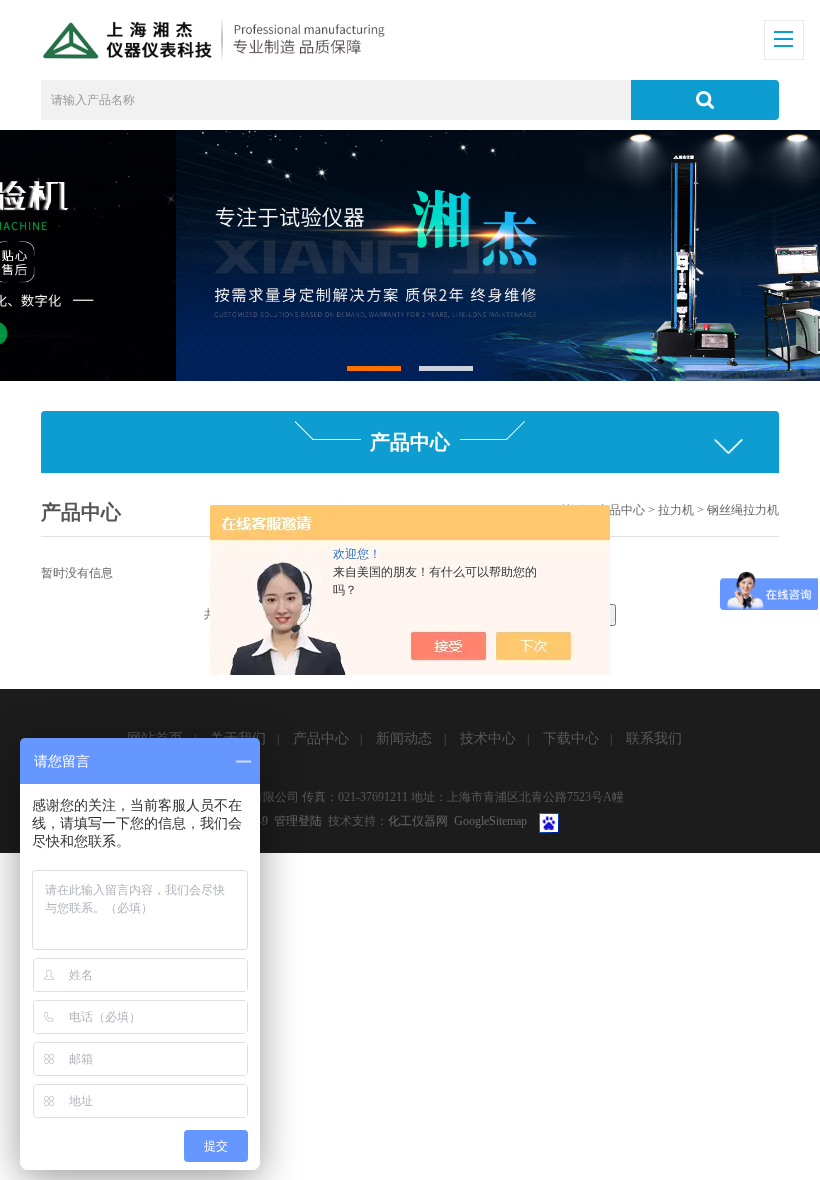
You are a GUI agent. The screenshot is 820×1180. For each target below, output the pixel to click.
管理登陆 (298, 821)
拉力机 (676, 510)
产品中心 (621, 510)
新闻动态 (404, 738)
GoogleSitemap (490, 821)
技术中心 (488, 738)
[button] (374, 368)
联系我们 (654, 738)
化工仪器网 (418, 821)
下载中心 (571, 738)
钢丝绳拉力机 (743, 510)
